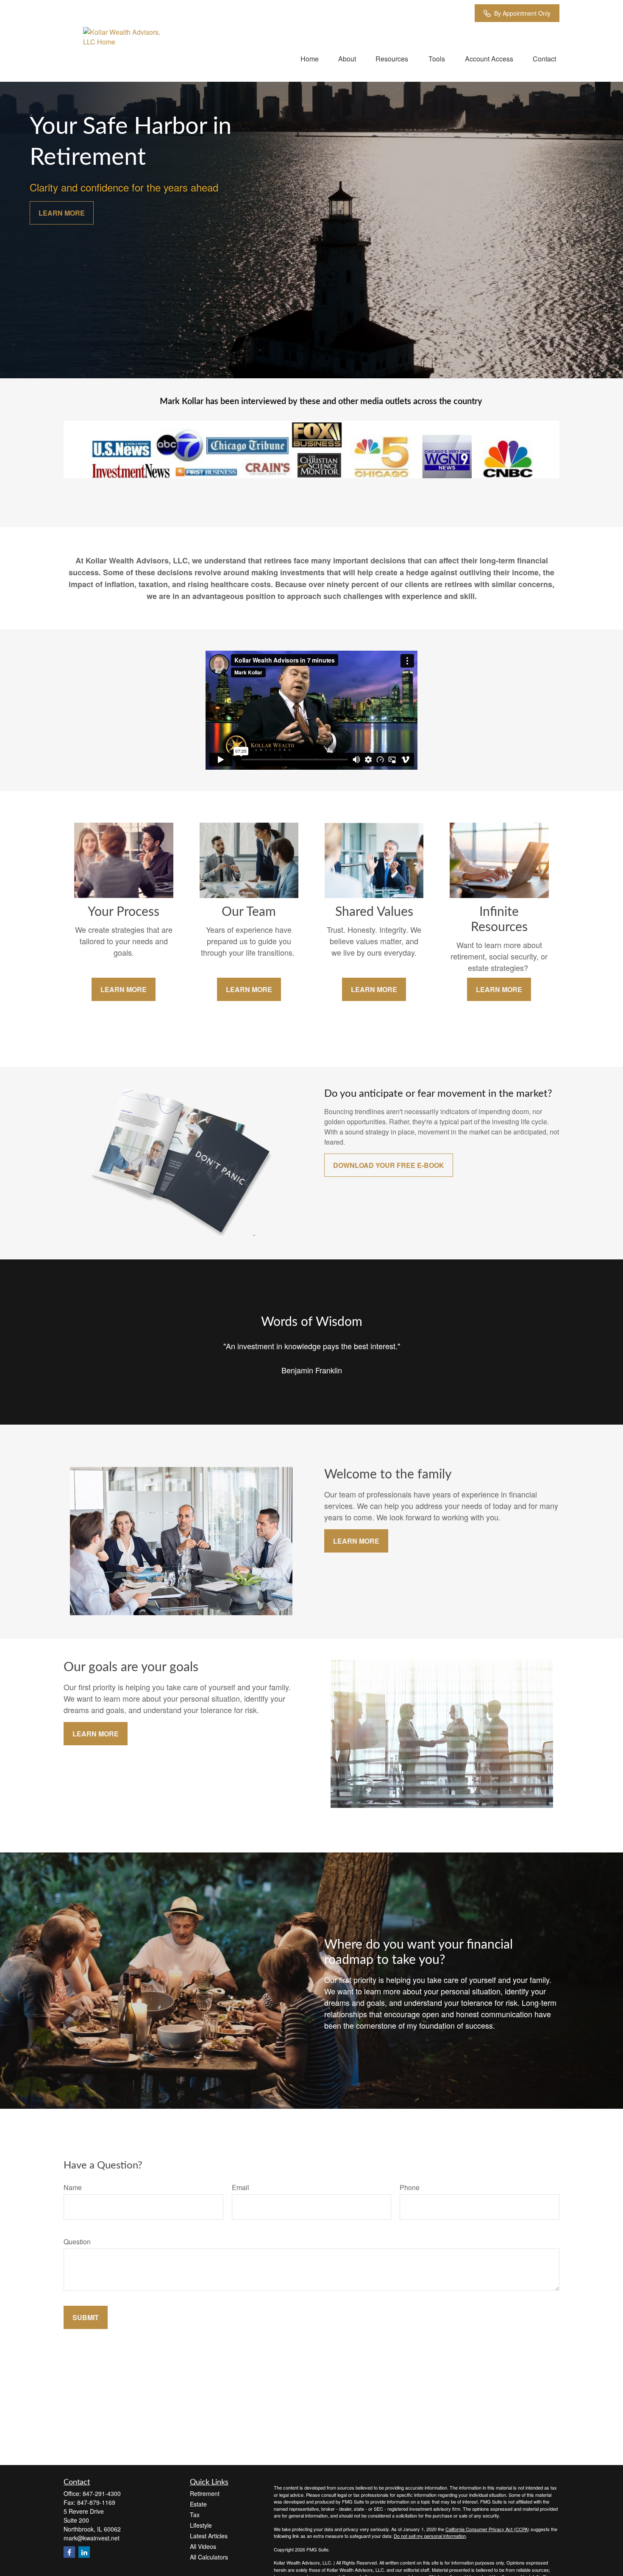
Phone (410, 2187)
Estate (198, 2504)
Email (241, 2187)
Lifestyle (201, 2525)
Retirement (205, 2493)
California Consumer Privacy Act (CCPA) (487, 2529)
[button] (310, 58)
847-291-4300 (102, 2493)
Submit (86, 2317)
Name (73, 2187)
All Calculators (209, 2557)
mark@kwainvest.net (92, 2538)
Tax (195, 2515)
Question (77, 2242)
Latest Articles (209, 2536)
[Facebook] (69, 2552)
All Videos (203, 2546)
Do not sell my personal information (430, 2536)
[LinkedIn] (84, 2552)
